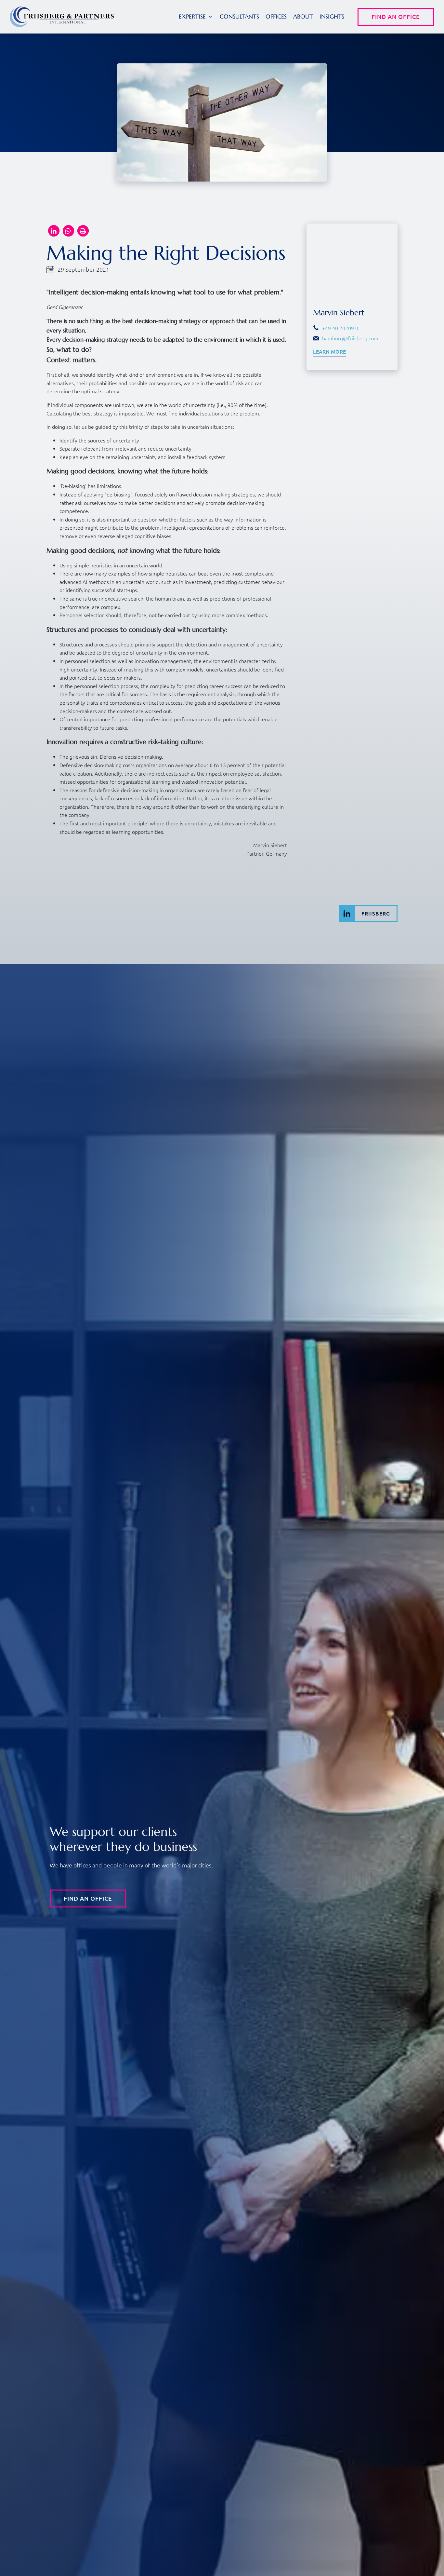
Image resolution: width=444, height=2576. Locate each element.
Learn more (329, 352)
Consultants (239, 16)
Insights (332, 16)
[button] (54, 231)
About (303, 16)
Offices (276, 16)
